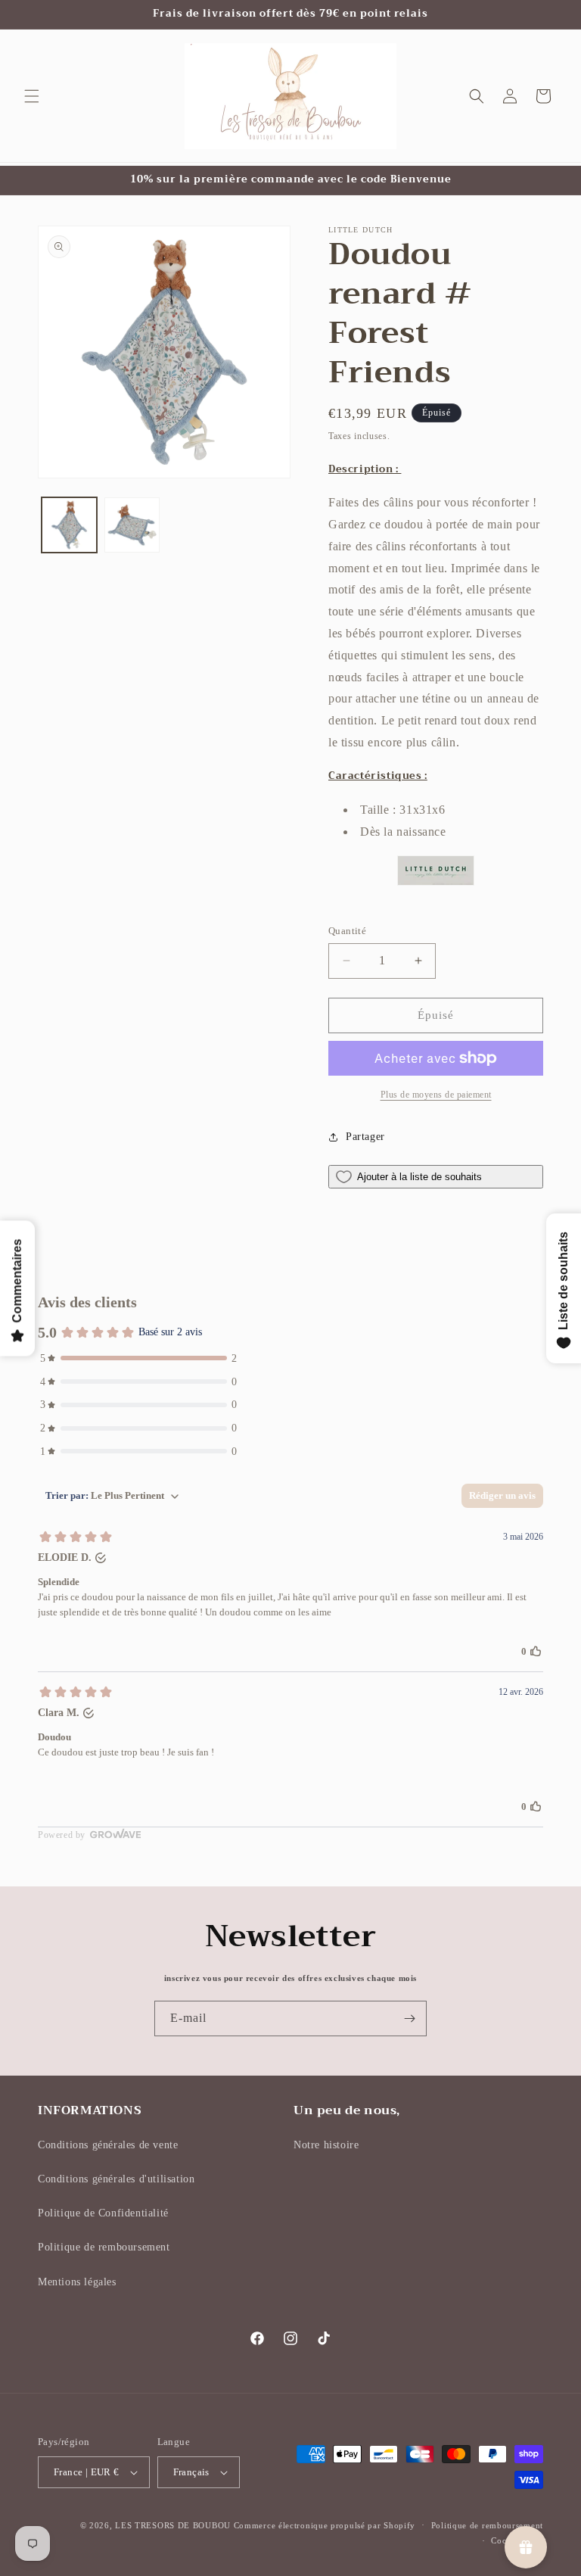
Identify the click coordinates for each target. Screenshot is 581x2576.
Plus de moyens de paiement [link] (436, 1095)
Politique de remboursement (104, 2247)
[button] (32, 96)
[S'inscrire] (409, 2018)
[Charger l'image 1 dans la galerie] (69, 525)
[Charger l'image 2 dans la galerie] (132, 525)
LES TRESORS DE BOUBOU (174, 2525)
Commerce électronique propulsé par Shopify (325, 2525)
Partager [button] (365, 1137)
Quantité (347, 931)
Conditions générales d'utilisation (116, 2179)
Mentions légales (77, 2282)
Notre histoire (326, 2145)
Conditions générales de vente (108, 2145)
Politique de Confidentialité (103, 2213)
